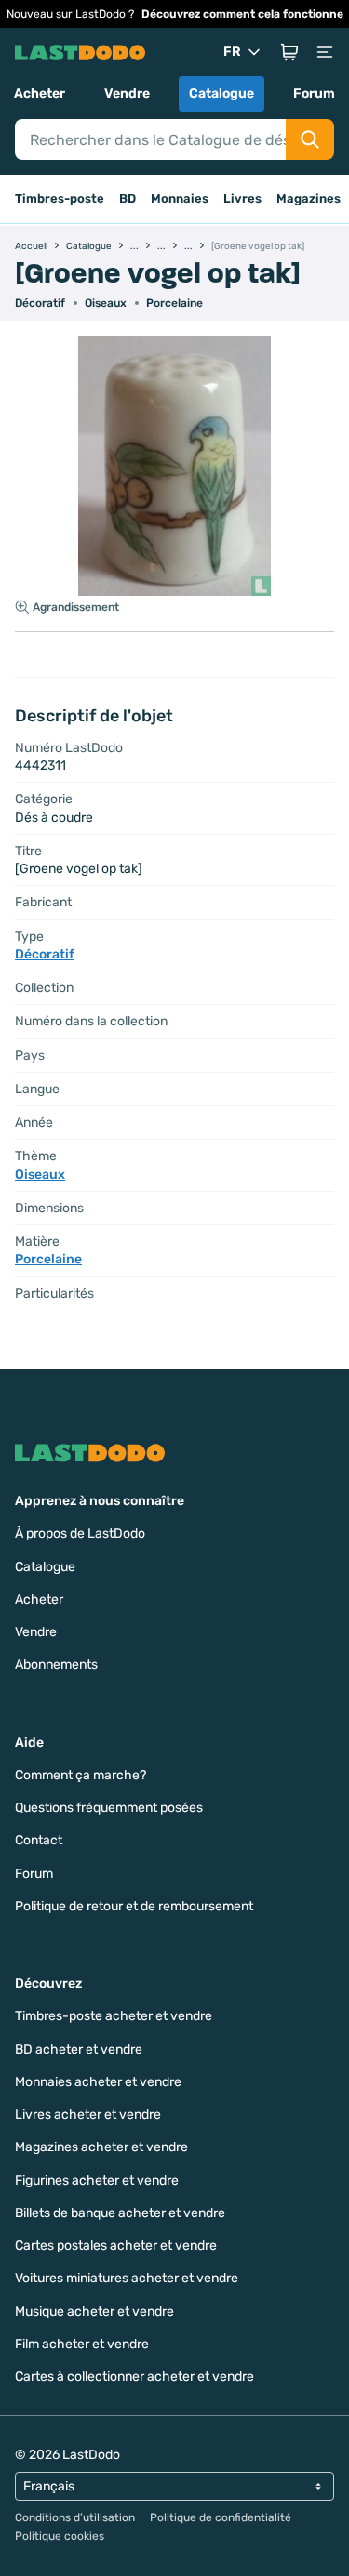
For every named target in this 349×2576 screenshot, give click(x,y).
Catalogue (221, 93)
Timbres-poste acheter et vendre (114, 2016)
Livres (242, 198)
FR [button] (232, 52)
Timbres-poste (60, 198)
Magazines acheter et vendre (101, 2147)
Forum (314, 93)
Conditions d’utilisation (75, 2517)
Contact (39, 1840)
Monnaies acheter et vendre (98, 2082)
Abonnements (56, 1664)
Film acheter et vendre (82, 2344)
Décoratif (40, 303)
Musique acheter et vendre (94, 2312)
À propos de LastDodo (80, 1533)
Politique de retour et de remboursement (134, 1906)
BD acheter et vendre (79, 2049)
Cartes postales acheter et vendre (116, 2246)
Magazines (309, 198)
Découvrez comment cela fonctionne (242, 14)
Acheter (40, 93)
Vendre (127, 93)
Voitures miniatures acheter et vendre (127, 2278)
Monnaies (180, 198)
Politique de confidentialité (221, 2517)
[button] (289, 52)
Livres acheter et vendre (88, 2114)
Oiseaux (106, 303)
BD (128, 198)
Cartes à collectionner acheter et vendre (134, 2377)
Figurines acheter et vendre (97, 2180)
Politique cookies (60, 2536)
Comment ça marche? (81, 1775)
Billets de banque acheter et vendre (120, 2213)
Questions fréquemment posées (109, 1808)
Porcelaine (174, 303)
